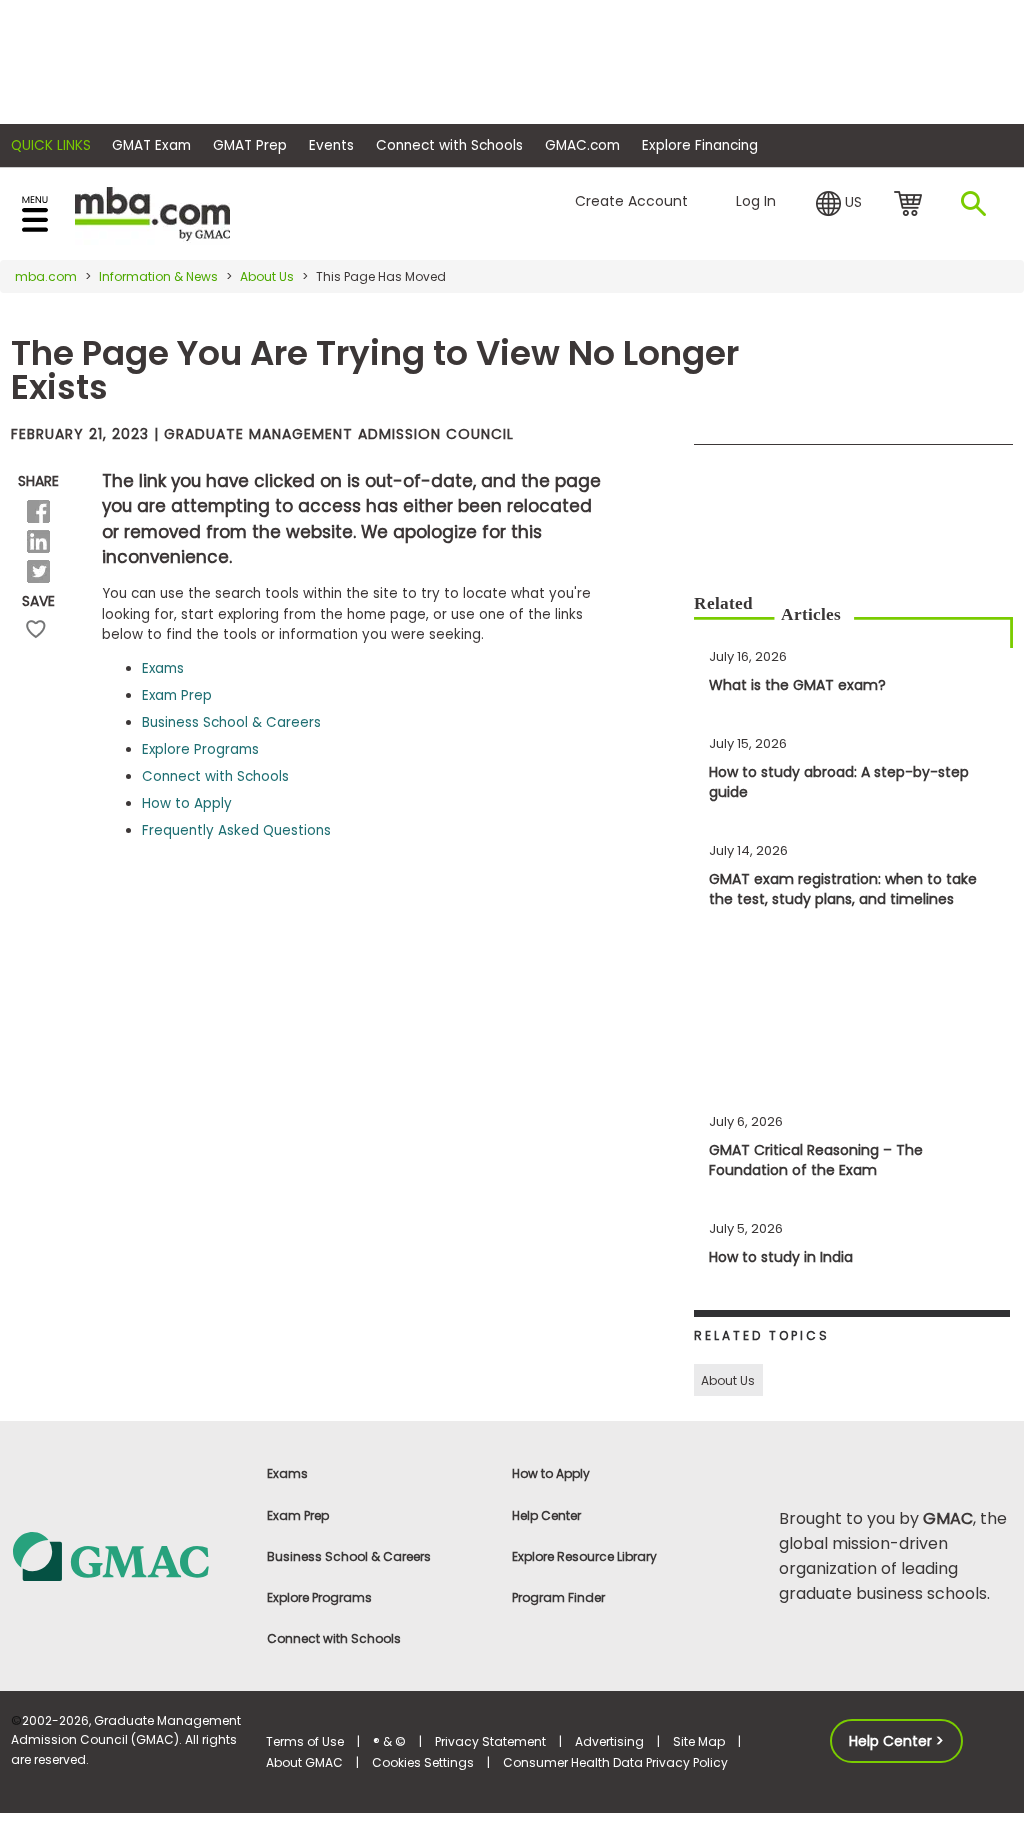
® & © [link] (389, 1741)
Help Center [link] (546, 1515)
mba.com (46, 276)
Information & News (158, 276)
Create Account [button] (631, 201)
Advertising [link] (609, 1741)
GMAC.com (582, 145)
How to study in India (781, 1257)
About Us (267, 276)
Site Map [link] (699, 1741)
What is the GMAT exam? (797, 685)
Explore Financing (700, 145)
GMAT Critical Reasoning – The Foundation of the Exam (816, 1160)
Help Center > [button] (896, 1741)
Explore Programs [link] (319, 1597)
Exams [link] (287, 1473)
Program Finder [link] (558, 1597)
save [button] (36, 629)
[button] (839, 202)
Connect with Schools (449, 145)
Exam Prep (177, 695)
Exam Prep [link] (298, 1515)
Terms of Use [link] (305, 1741)
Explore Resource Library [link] (584, 1556)
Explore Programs (200, 749)
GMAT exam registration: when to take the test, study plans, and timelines (843, 889)
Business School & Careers (231, 722)
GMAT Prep (250, 145)
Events (331, 145)
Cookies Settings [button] (423, 1762)
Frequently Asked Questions (236, 830)
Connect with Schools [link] (334, 1638)
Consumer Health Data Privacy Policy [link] (615, 1762)
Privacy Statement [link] (490, 1741)
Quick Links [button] (51, 145)
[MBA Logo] (152, 212)
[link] (128, 1555)
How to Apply (187, 803)
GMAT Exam (151, 145)
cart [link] (911, 205)
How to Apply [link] (551, 1473)
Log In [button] (756, 201)
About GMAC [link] (304, 1762)
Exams (163, 668)
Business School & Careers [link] (349, 1556)
